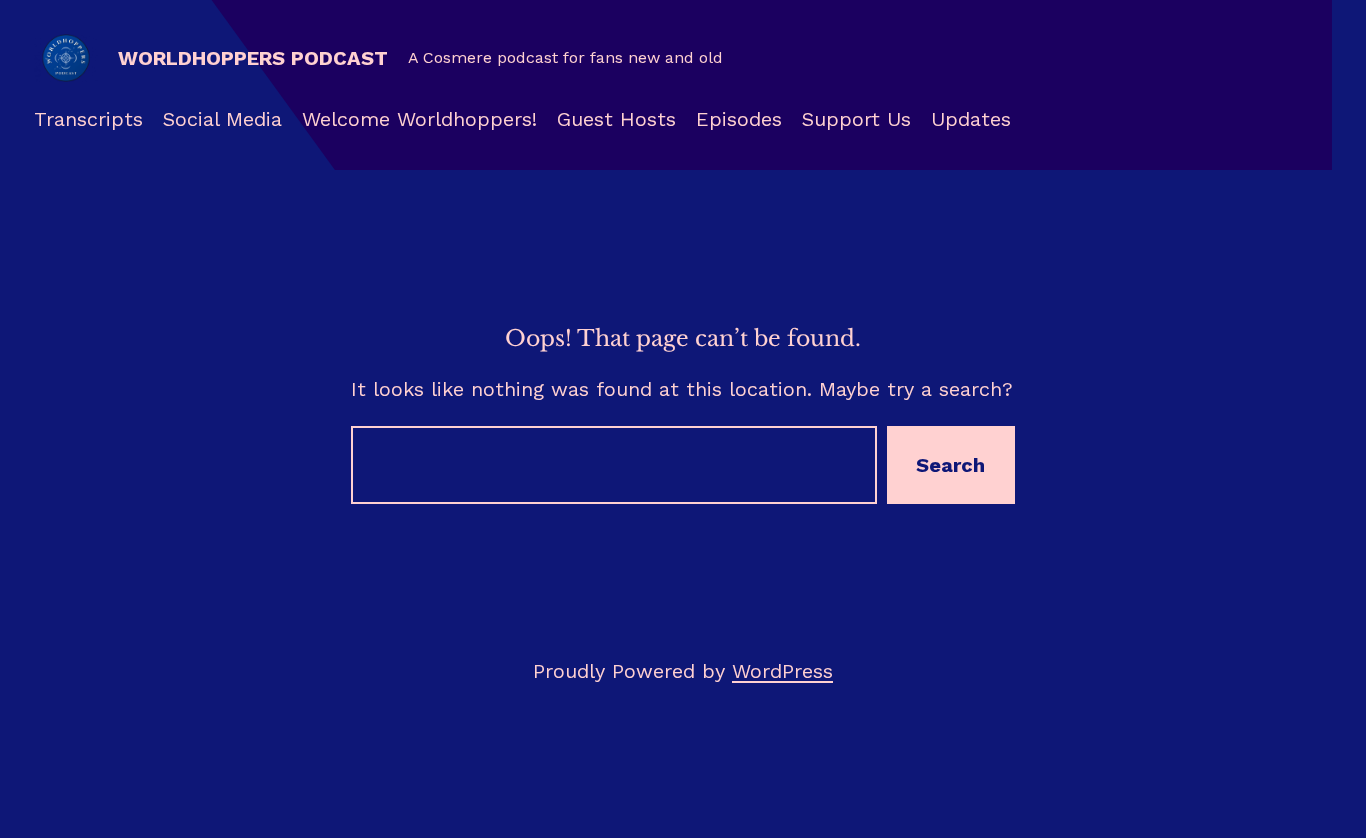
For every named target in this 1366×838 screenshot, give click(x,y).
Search (950, 465)
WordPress (782, 671)
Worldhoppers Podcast (253, 58)
